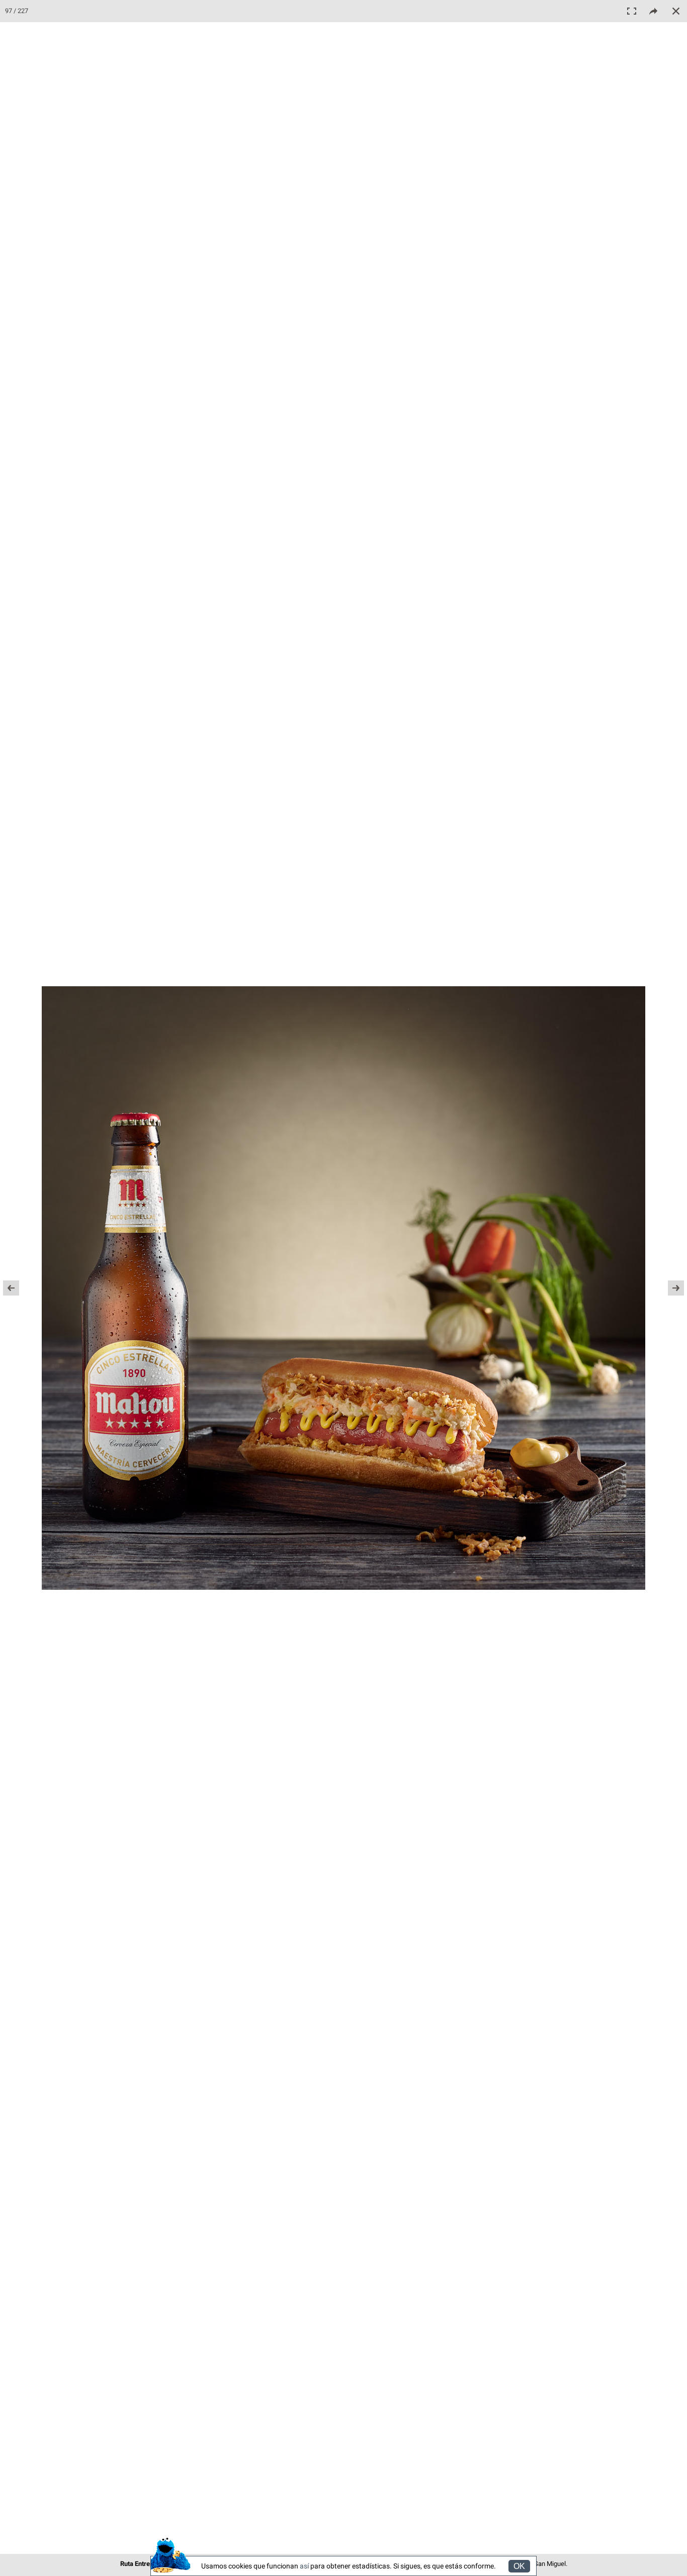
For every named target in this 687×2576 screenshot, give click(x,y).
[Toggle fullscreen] (632, 11)
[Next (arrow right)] (669, 1288)
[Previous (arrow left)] (18, 1288)
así (304, 2566)
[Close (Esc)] (676, 11)
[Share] (654, 11)
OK (519, 2566)
